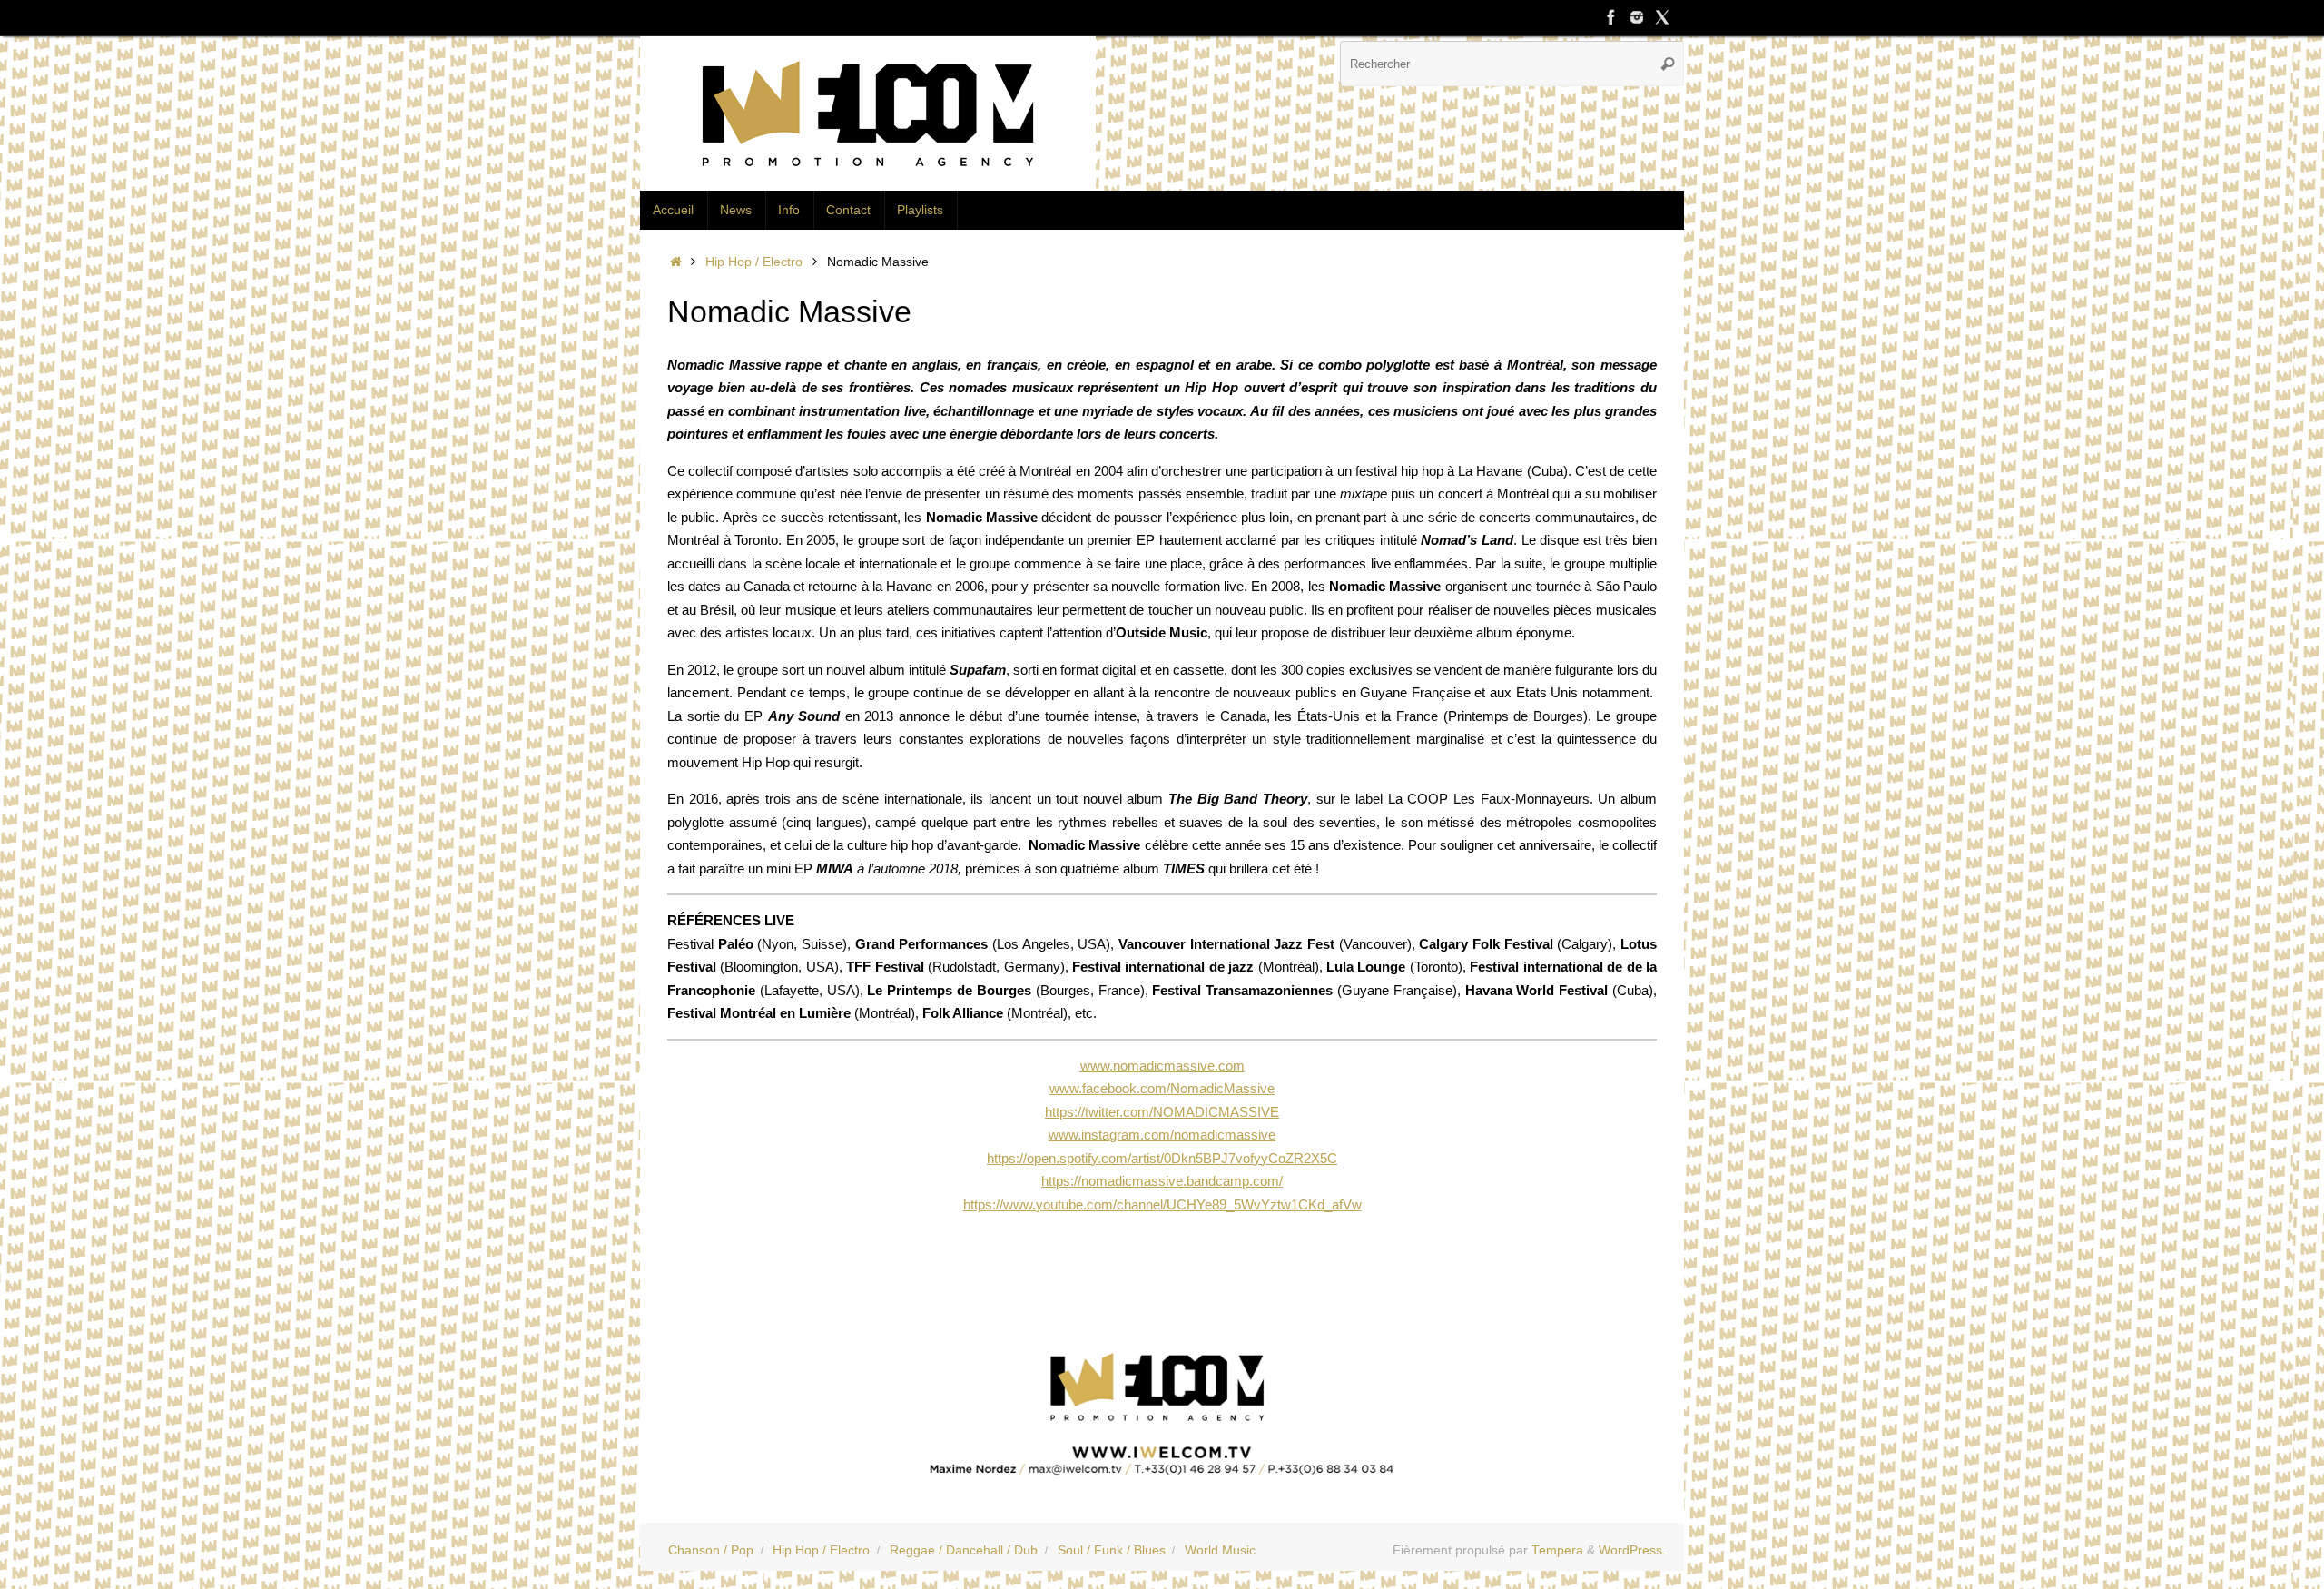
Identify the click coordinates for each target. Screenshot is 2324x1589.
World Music (1220, 1550)
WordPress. (1632, 1550)
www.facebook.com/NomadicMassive (1162, 1088)
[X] (1662, 17)
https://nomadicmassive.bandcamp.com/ (1162, 1181)
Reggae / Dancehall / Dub (964, 1550)
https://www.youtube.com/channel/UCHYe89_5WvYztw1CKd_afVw (1162, 1204)
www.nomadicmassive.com (1162, 1066)
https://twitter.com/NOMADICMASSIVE (1162, 1112)
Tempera (1557, 1550)
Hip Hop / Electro (754, 262)
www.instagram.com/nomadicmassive (1162, 1135)
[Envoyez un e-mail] (1162, 1408)
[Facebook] (1611, 17)
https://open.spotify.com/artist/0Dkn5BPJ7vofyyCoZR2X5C (1162, 1158)
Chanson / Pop (711, 1550)
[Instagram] (1637, 17)
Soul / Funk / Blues (1112, 1550)
